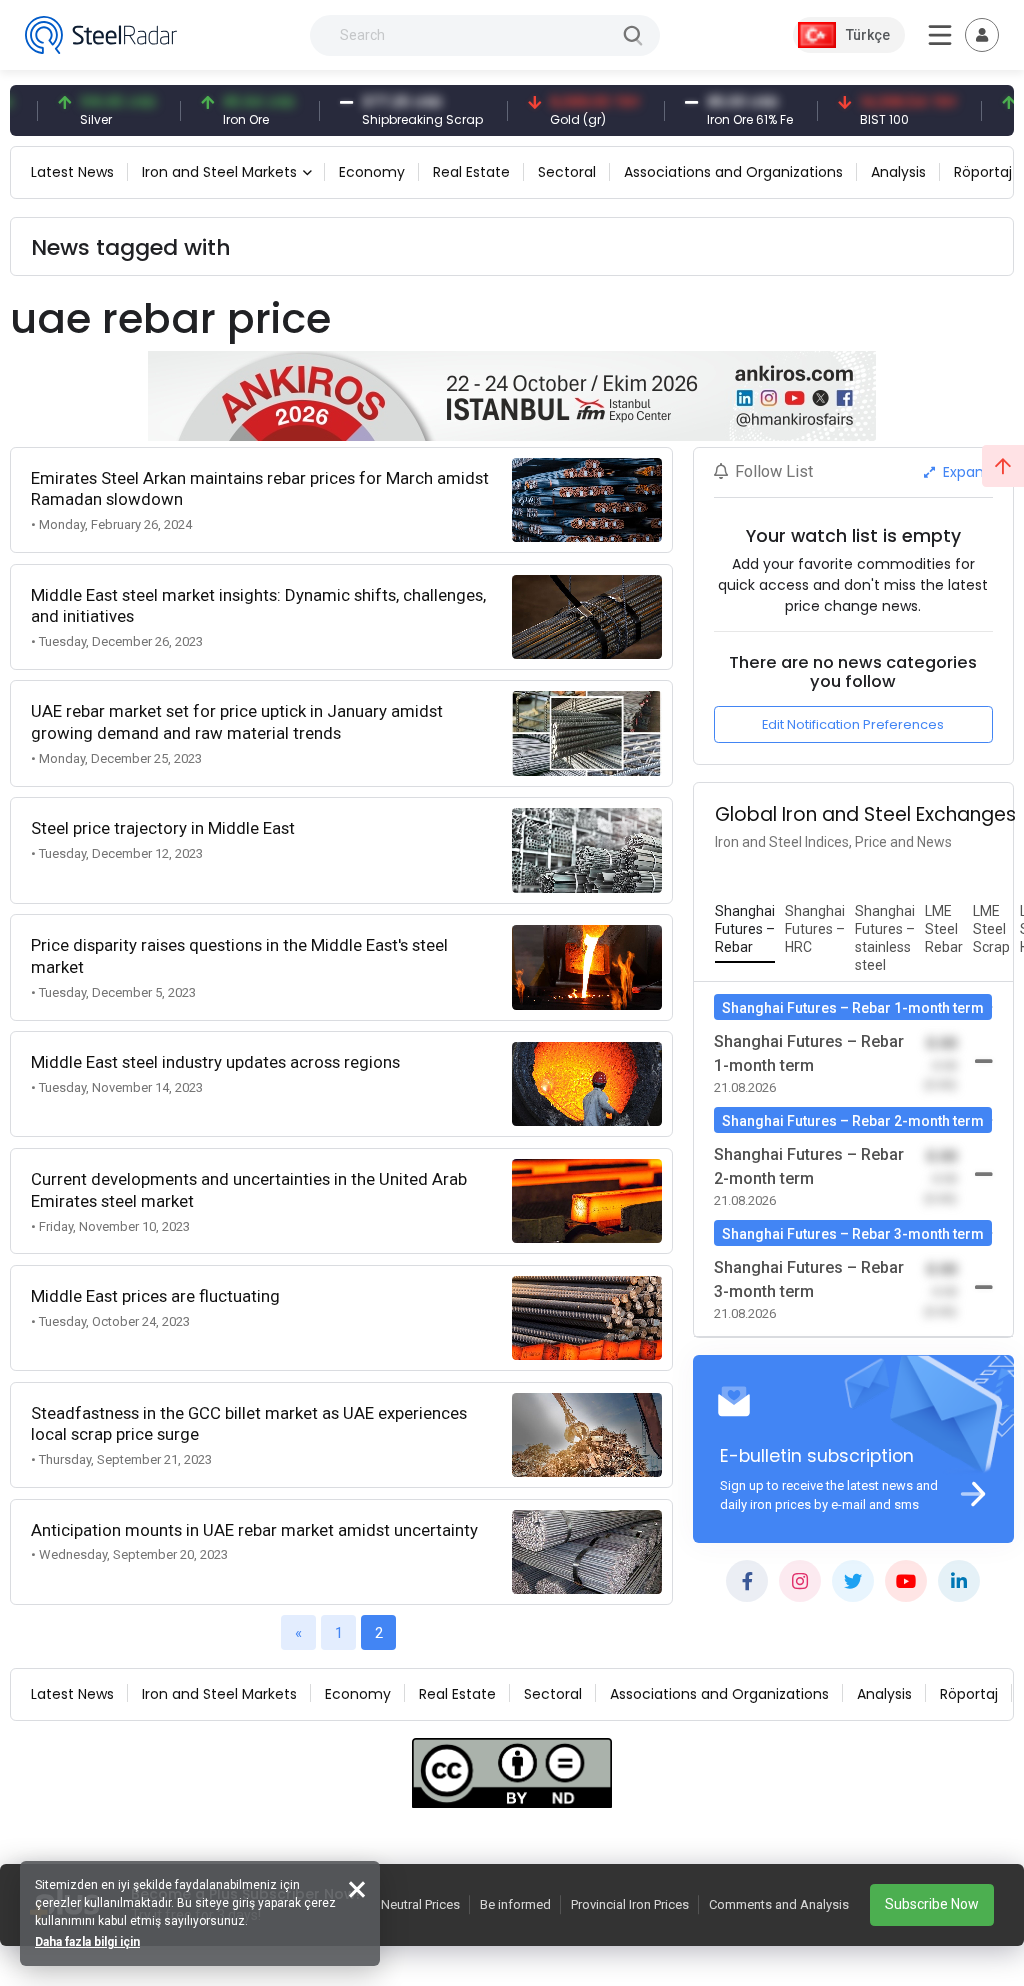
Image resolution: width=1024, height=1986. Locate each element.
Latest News (72, 172)
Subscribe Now (932, 1904)
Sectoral (567, 172)
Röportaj (983, 172)
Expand (966, 472)
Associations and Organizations (733, 172)
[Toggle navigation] (982, 35)
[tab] (745, 930)
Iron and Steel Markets (219, 172)
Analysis (898, 172)
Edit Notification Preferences (853, 724)
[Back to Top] (1003, 466)
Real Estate (471, 172)
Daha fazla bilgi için (87, 1942)
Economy (372, 172)
